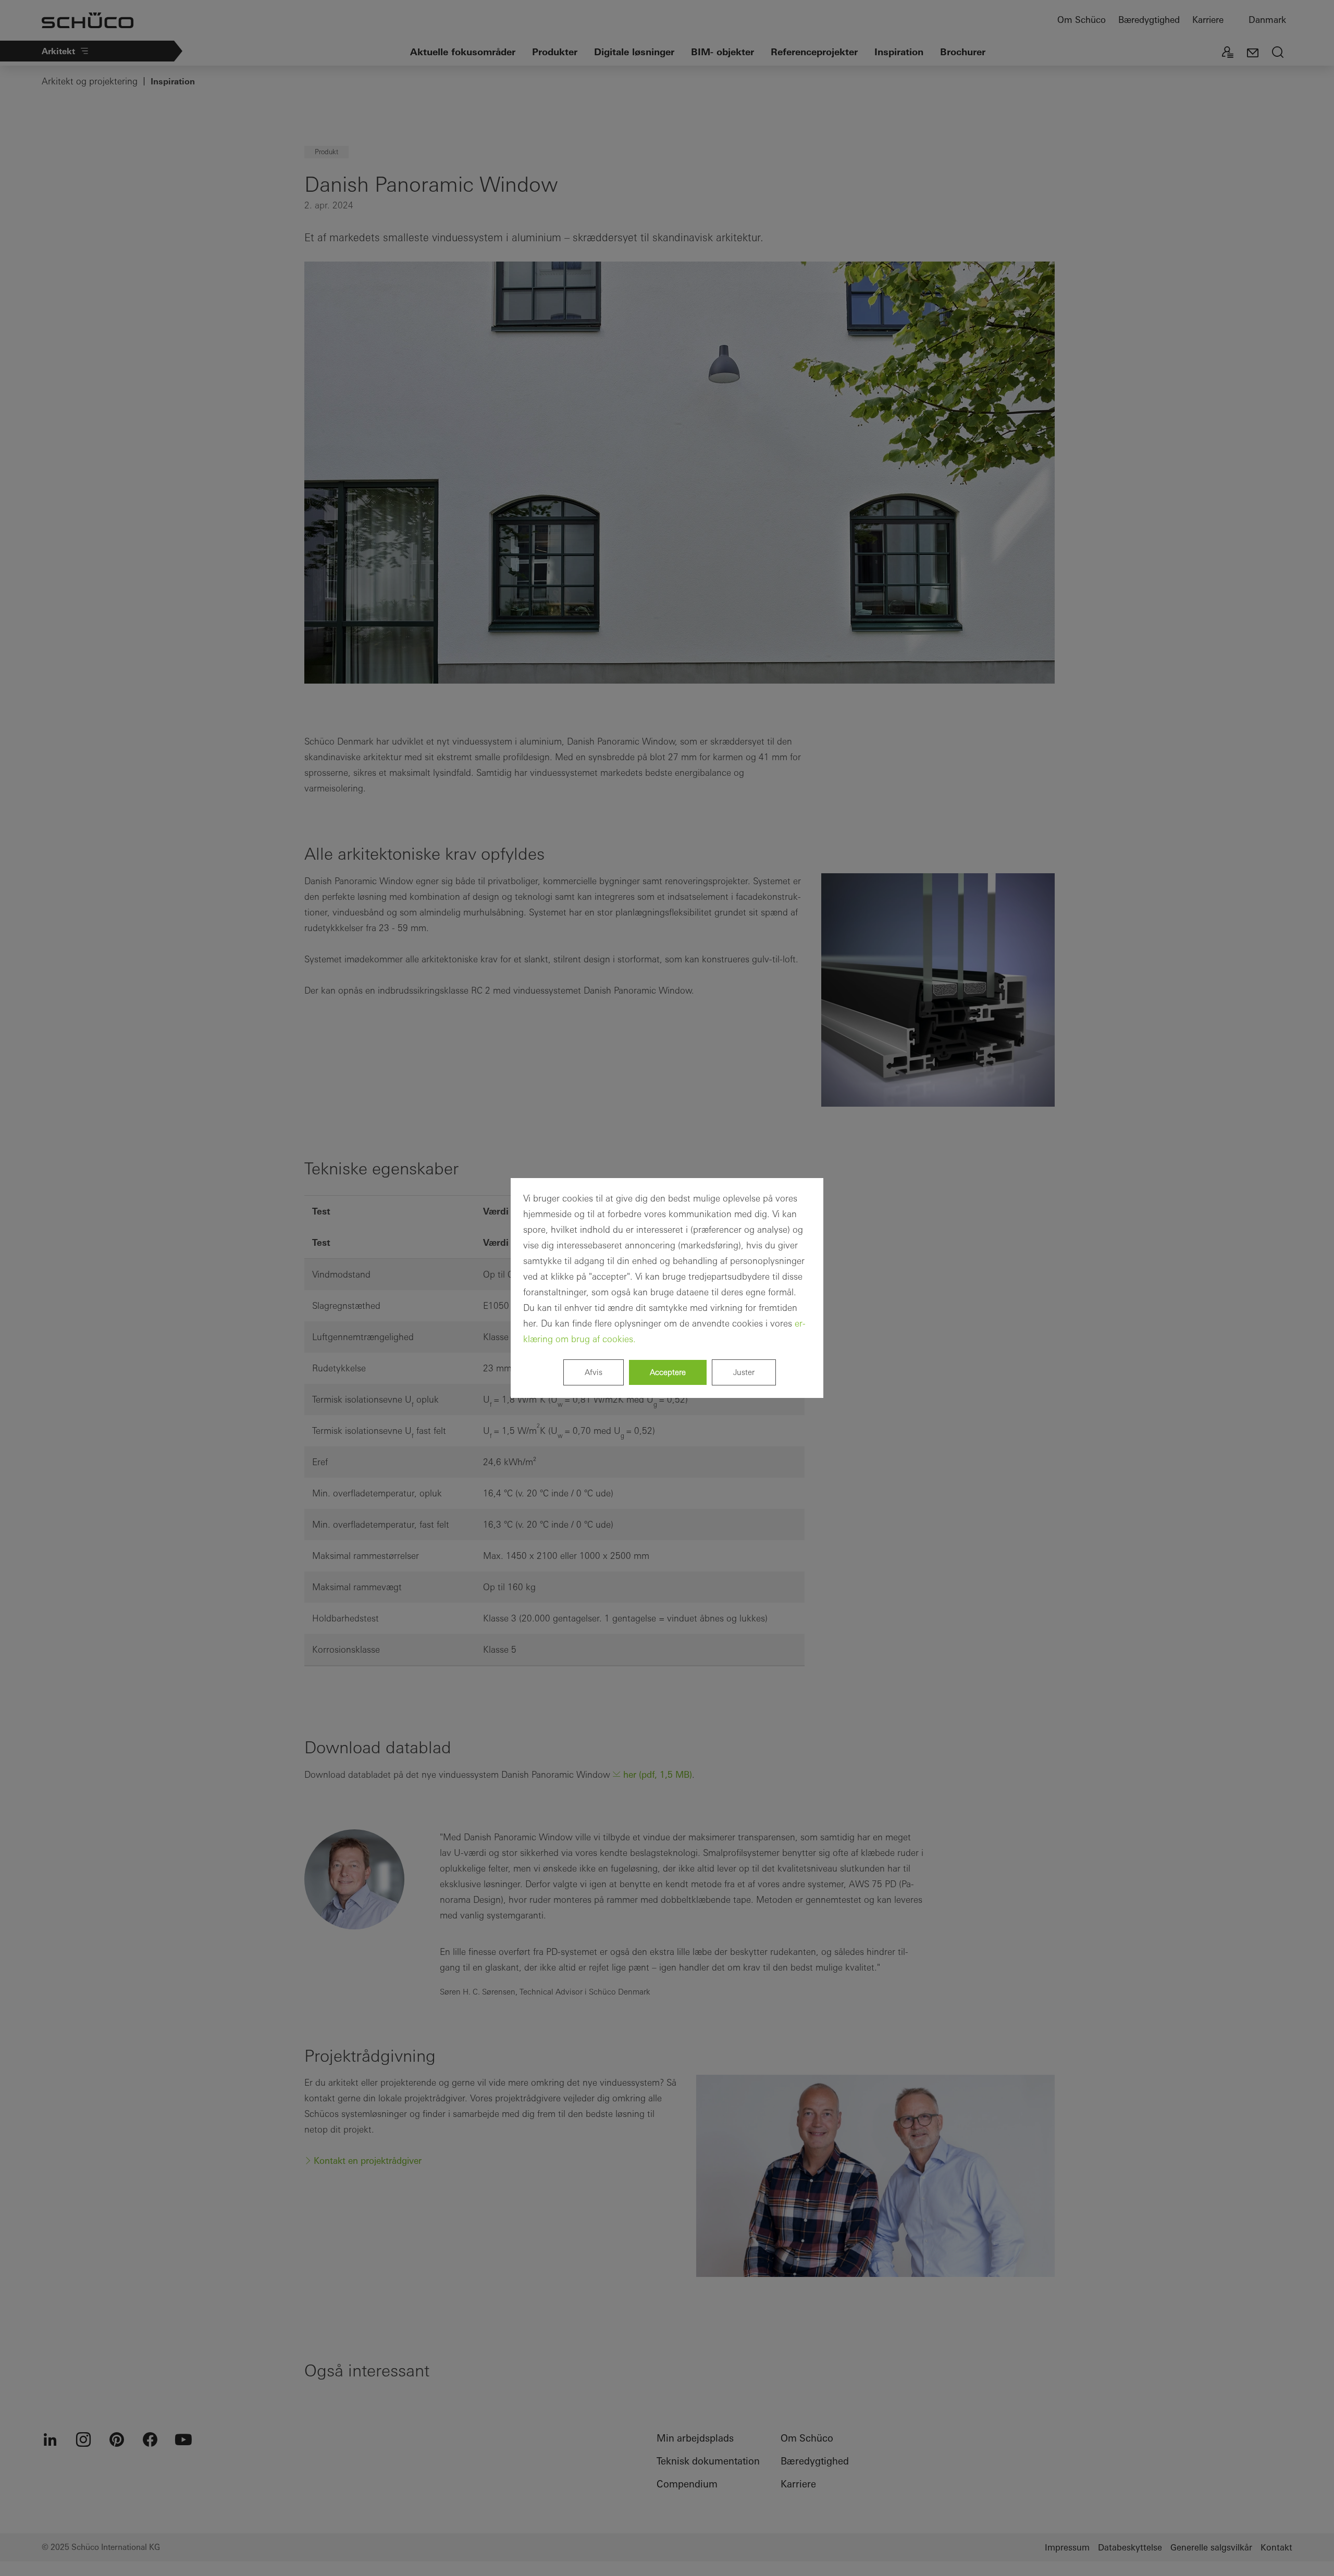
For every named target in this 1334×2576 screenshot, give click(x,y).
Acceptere (668, 1372)
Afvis (594, 1372)
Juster (744, 1372)
